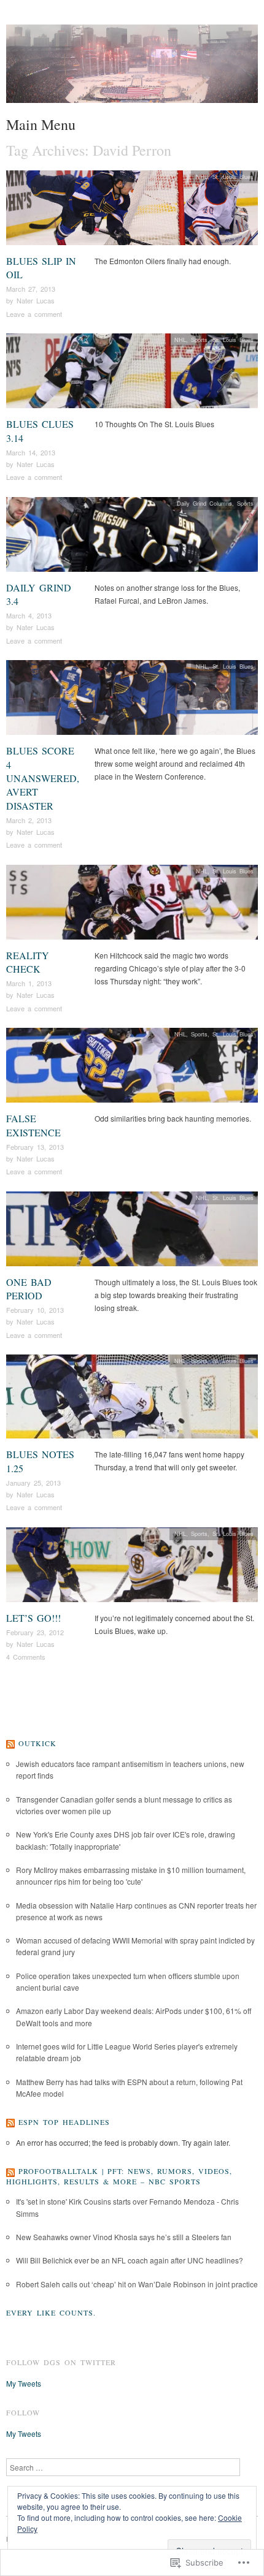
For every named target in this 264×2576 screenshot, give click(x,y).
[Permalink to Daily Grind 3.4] (132, 537)
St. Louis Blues (233, 177)
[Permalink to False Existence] (132, 1069)
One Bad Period (29, 1289)
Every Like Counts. (51, 2312)
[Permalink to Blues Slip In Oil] (132, 211)
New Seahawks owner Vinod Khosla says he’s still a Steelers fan (124, 2237)
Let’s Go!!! (33, 1618)
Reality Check (28, 962)
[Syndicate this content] (10, 1743)
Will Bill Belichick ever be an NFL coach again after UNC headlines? (130, 2260)
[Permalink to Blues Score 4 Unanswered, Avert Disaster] (132, 701)
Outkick (37, 1743)
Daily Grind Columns (204, 503)
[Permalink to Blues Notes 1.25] (132, 1400)
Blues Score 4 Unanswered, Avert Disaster (43, 778)
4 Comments (26, 1657)
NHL (202, 177)
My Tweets (24, 2383)
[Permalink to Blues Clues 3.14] (132, 374)
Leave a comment (34, 314)
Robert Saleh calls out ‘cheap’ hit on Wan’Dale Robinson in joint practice (137, 2284)
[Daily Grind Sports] (132, 68)
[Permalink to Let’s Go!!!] (132, 1568)
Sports (199, 340)
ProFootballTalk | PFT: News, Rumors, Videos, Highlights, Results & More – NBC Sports (119, 2176)
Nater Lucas (36, 300)
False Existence (33, 1125)
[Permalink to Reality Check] (132, 906)
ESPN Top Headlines (64, 2122)
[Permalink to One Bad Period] (132, 1232)
